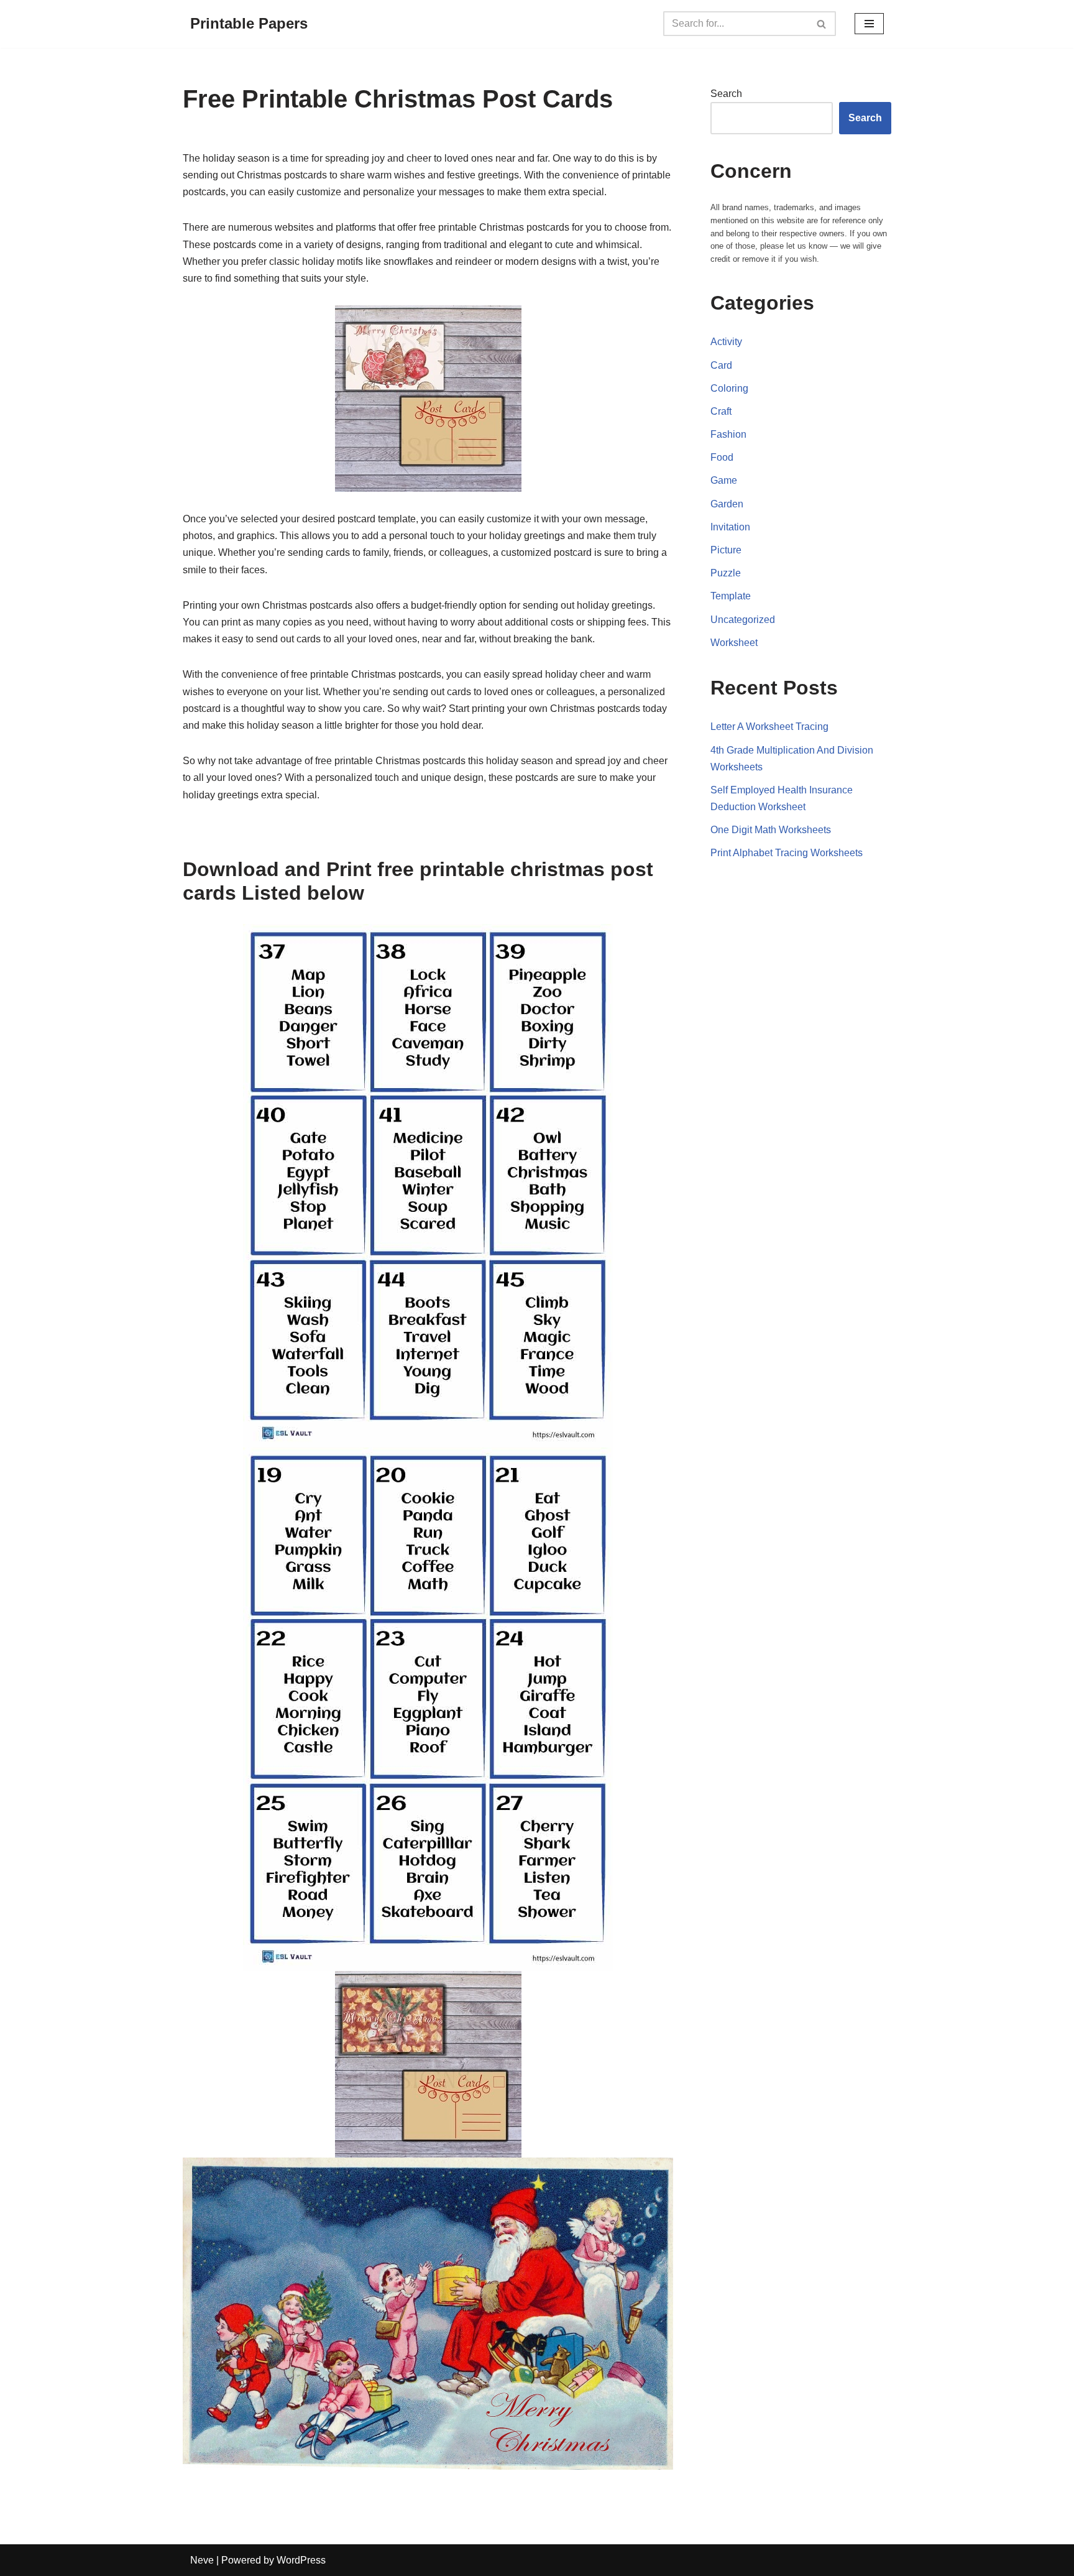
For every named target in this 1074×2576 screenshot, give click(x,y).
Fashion (728, 434)
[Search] (822, 24)
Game (724, 480)
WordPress (301, 2560)
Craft (721, 411)
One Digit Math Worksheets (771, 830)
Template (731, 596)
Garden (727, 504)
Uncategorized (743, 620)
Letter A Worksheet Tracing (769, 727)
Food (722, 457)
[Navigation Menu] (869, 24)
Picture (726, 550)
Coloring (729, 388)
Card (721, 365)
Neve (202, 2560)
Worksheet (734, 643)
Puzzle (726, 573)
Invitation (730, 527)
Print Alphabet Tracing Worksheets (787, 853)
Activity (726, 342)
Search (726, 94)
